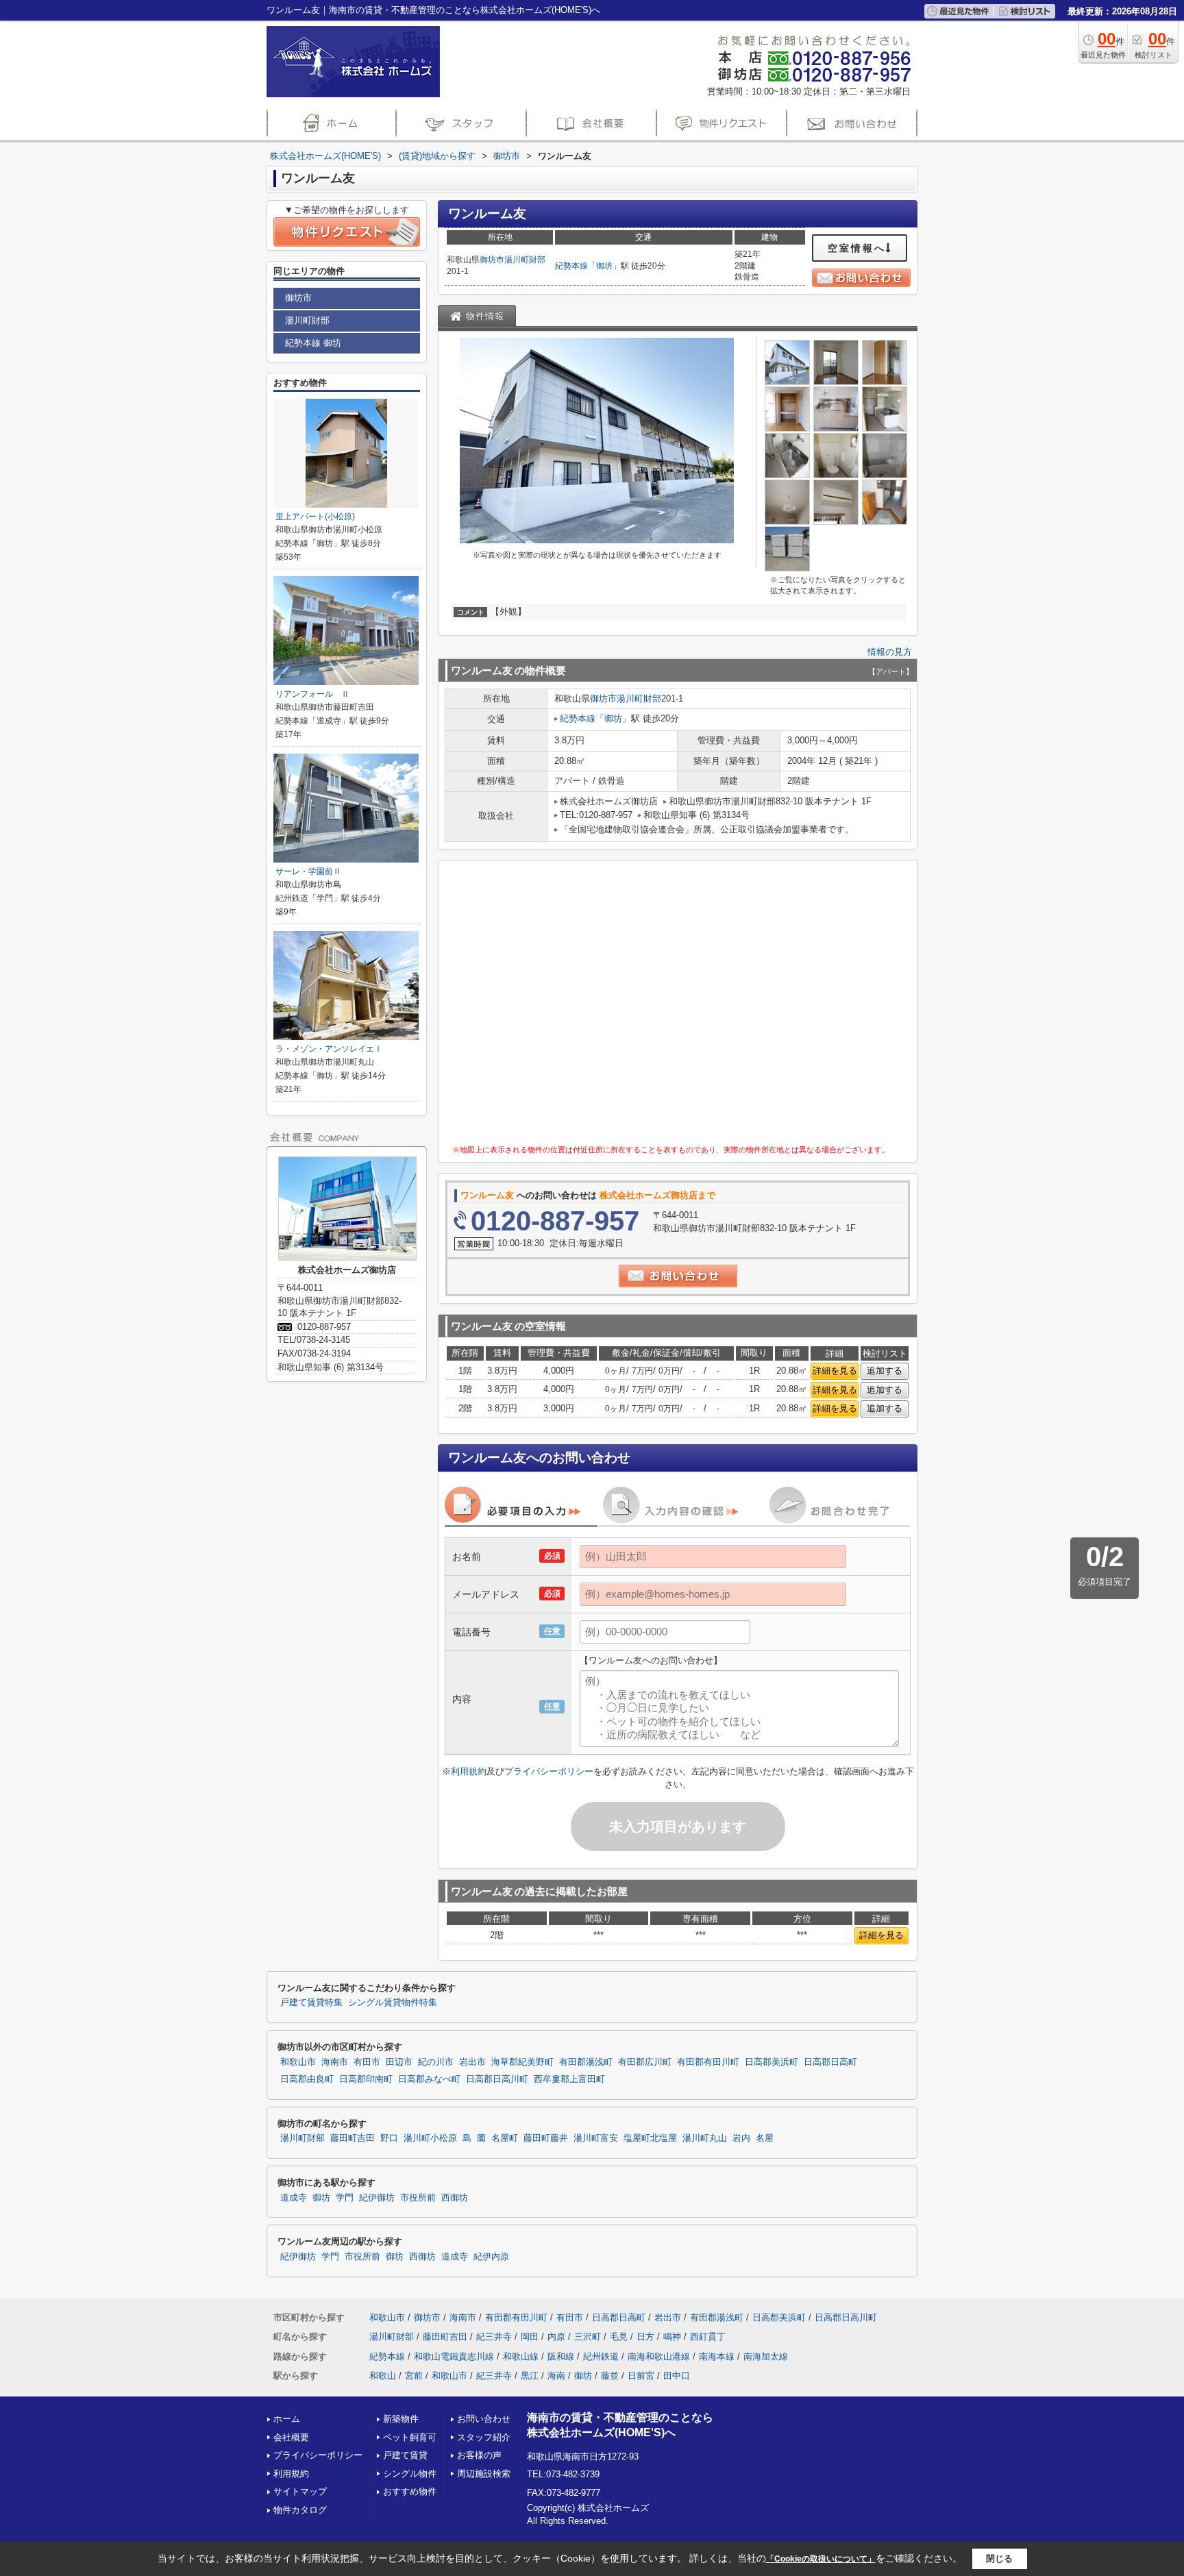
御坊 (604, 266)
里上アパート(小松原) (315, 517)
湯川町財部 (525, 260)
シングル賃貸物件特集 (393, 2003)
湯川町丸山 (705, 2138)
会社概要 (291, 2437)
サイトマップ (300, 2491)
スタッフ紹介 (484, 2437)
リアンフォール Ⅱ (312, 694)
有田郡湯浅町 (586, 2062)
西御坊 (455, 2198)
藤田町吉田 (353, 2138)
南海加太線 (766, 2356)
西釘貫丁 (708, 2337)
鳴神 (672, 2337)
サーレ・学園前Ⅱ (308, 871)
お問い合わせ (484, 2419)
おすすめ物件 (410, 2491)
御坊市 (492, 260)
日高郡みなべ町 (429, 2079)
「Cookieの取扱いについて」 (821, 2559)
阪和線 (561, 2356)
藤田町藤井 (546, 2138)
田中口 (677, 2376)
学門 (345, 2198)
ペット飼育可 (410, 2437)
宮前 (414, 2376)
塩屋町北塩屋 (650, 2138)
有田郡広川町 (645, 2062)
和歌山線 (521, 2356)
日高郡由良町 (307, 2079)
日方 (645, 2337)
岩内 (741, 2138)
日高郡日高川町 (497, 2079)
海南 (556, 2376)
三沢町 (588, 2337)
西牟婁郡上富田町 (569, 2079)
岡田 (530, 2337)
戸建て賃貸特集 (311, 2003)
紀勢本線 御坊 (313, 343)
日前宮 (641, 2376)
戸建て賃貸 (405, 2455)
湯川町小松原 (430, 2138)
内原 (556, 2337)
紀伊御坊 (377, 2198)
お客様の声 (479, 2455)
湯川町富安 (596, 2138)
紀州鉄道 (601, 2356)
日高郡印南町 (366, 2079)
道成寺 (294, 2198)
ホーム (287, 2419)
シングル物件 (410, 2474)
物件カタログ (300, 2510)
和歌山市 (298, 2062)
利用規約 (469, 1771)
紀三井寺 (494, 2337)
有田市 (367, 2062)
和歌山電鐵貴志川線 (454, 2356)
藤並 (610, 2376)
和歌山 (383, 2376)
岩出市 (472, 2062)
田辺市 (399, 2062)
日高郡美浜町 (772, 2062)
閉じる (999, 2559)
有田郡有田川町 (708, 2062)
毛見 (619, 2337)
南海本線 (717, 2356)
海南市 (335, 2062)
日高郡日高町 (830, 2062)
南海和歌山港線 (659, 2356)
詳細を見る (835, 1371)
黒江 (530, 2376)
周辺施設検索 (484, 2474)
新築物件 (401, 2419)
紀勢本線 (571, 266)
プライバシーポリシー (549, 1771)
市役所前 (418, 2198)
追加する (885, 1371)
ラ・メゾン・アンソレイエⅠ (329, 1049)
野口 (389, 2138)
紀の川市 (436, 2062)
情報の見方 (890, 652)
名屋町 (505, 2138)
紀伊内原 (491, 2257)
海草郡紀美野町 (522, 2062)
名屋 (765, 2138)
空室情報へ (857, 248)
